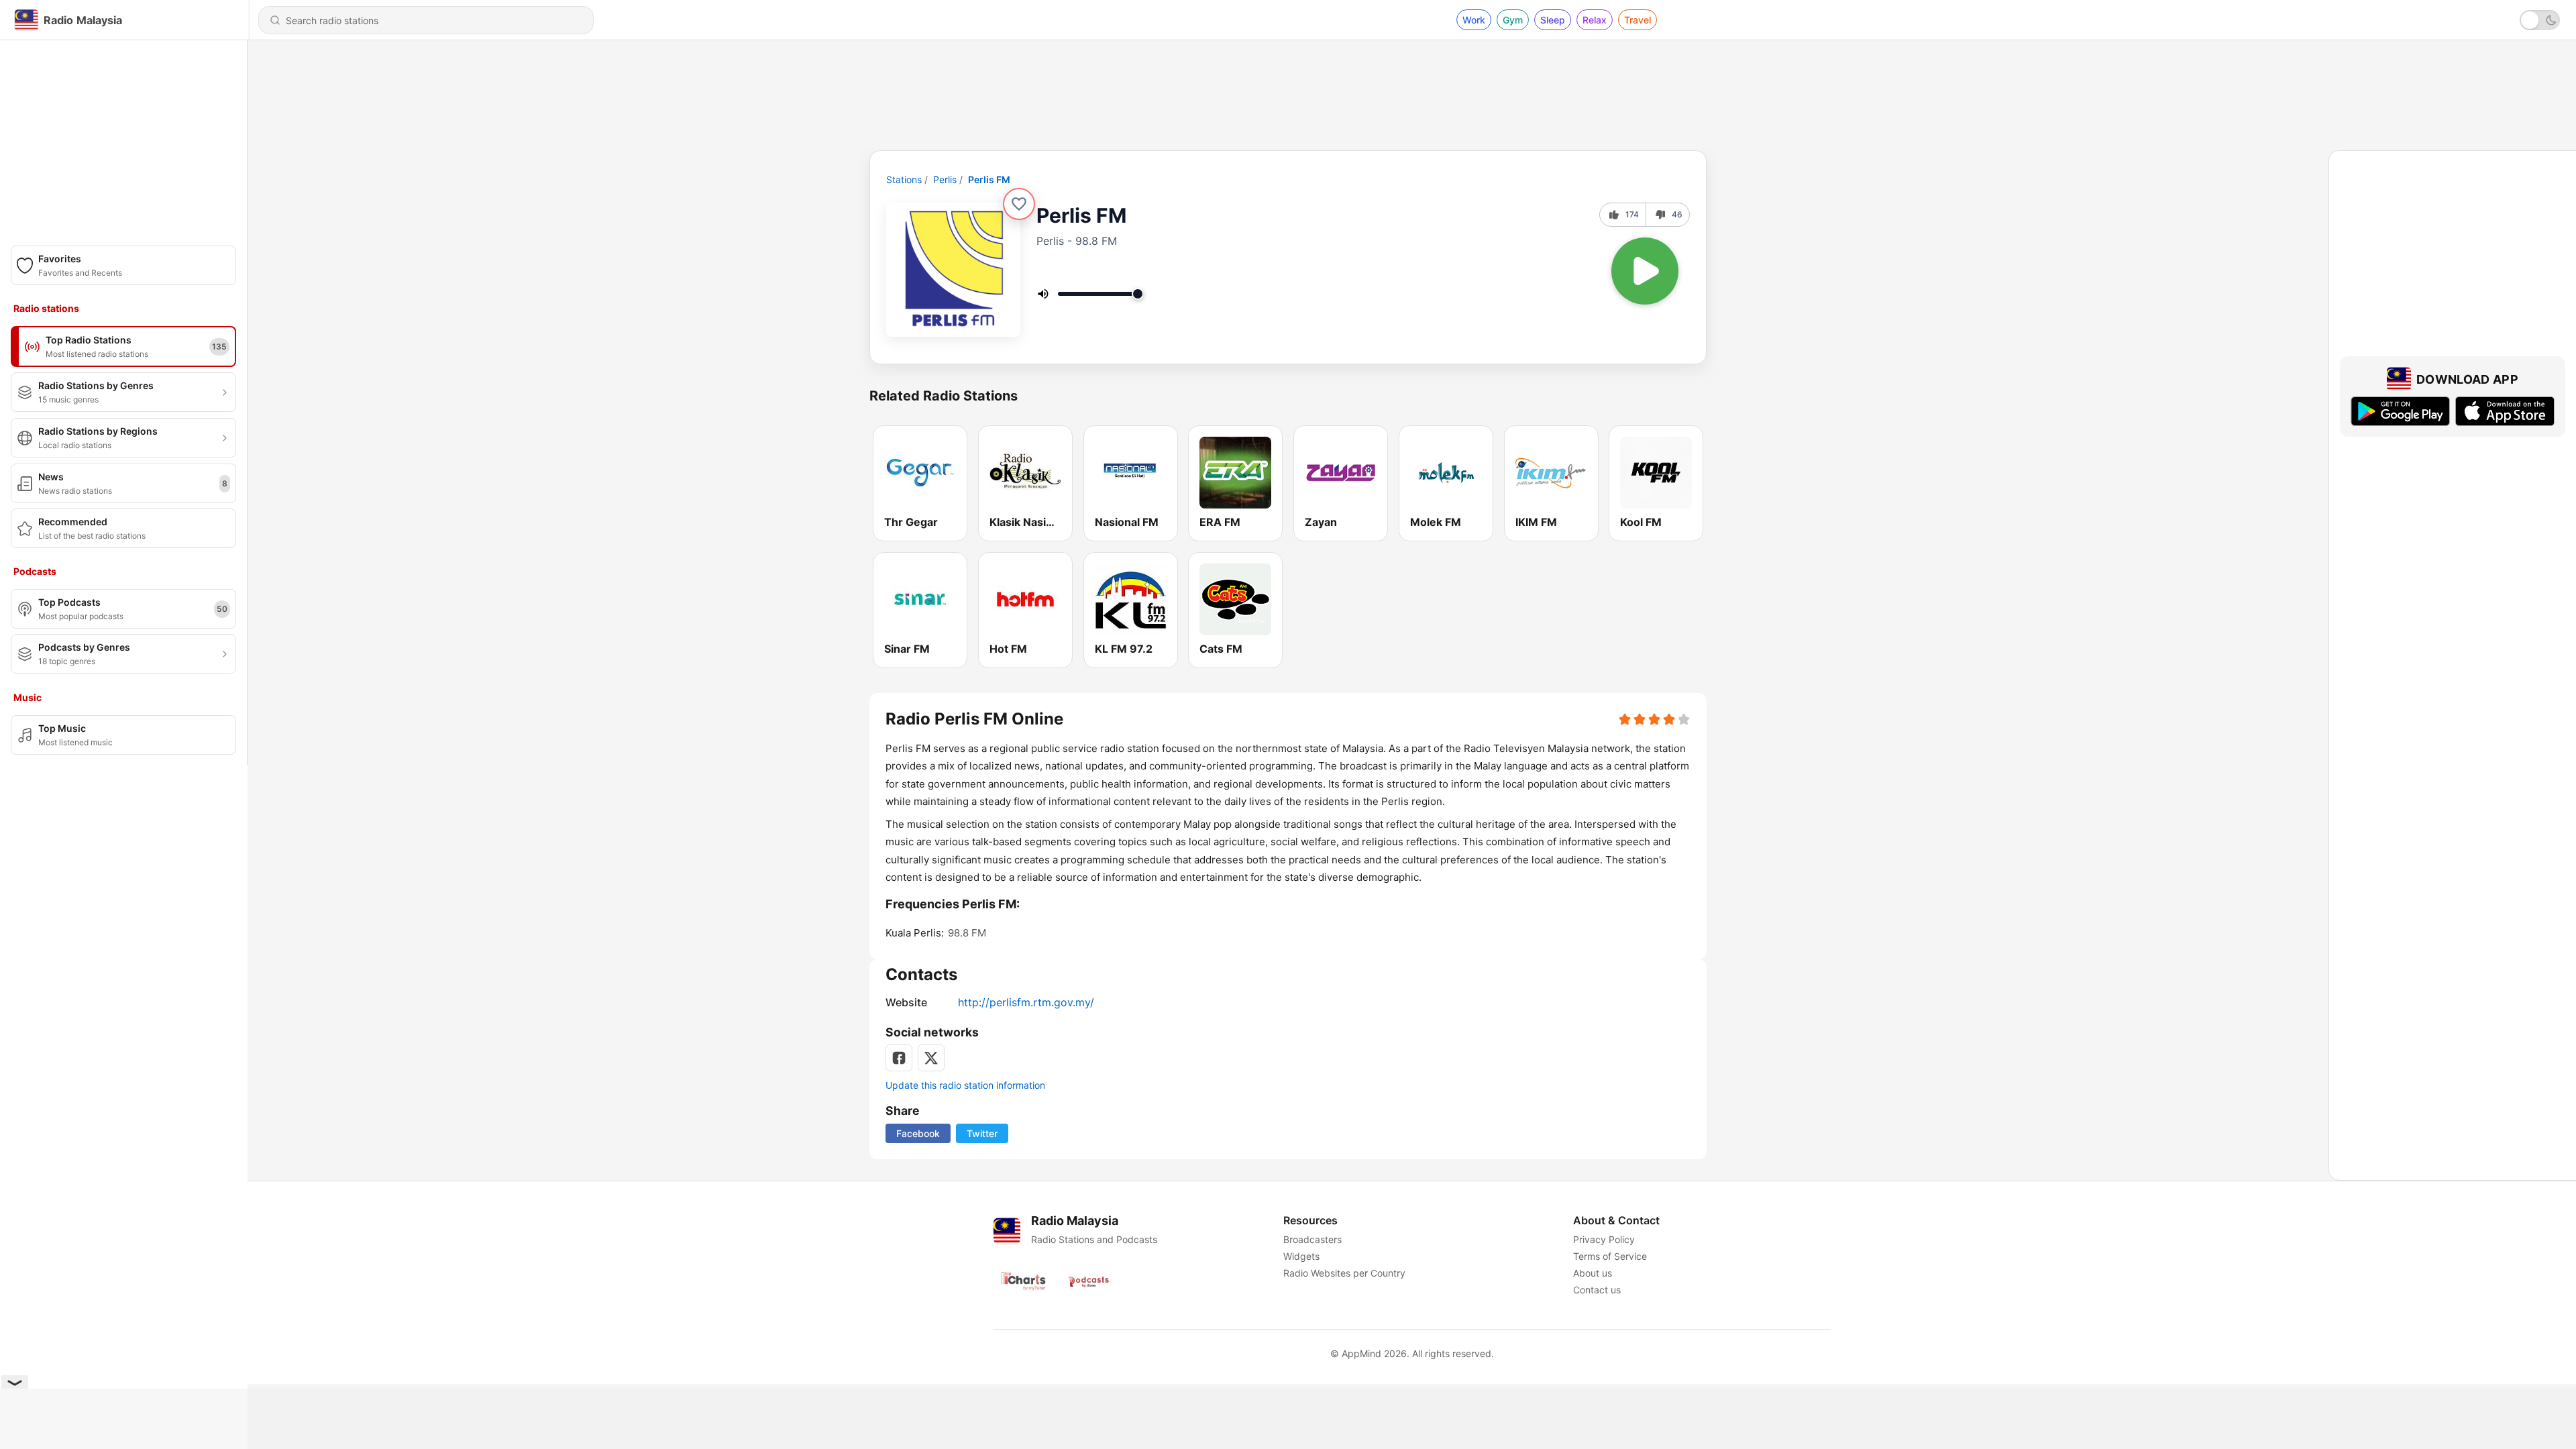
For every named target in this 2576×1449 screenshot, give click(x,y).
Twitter (982, 1133)
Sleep (1553, 20)
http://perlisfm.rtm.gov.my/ (1026, 1002)
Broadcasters (1312, 1239)
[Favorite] (1019, 204)
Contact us (1597, 1290)
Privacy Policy (1604, 1239)
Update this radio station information (965, 1085)
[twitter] (931, 1058)
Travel (1638, 20)
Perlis (945, 179)
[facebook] (899, 1058)
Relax (1595, 20)
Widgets (1301, 1256)
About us (1593, 1273)
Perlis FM (989, 179)
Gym (1513, 20)
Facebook (918, 1133)
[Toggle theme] (2540, 20)
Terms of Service (1610, 1256)
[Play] (1645, 271)
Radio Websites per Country (1344, 1273)
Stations (904, 179)
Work (1474, 20)
